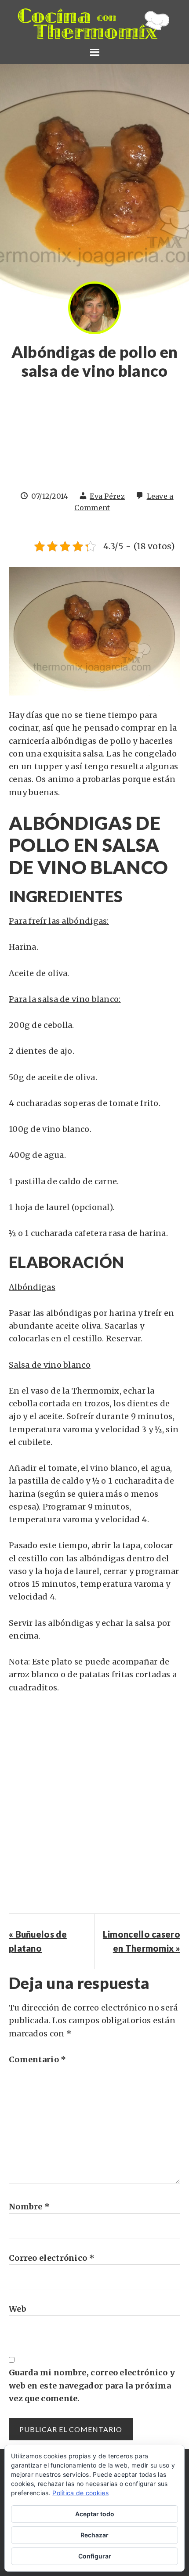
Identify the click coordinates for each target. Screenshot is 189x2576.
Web (18, 2309)
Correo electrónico (52, 2258)
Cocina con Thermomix (94, 24)
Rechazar (94, 2535)
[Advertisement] (94, 440)
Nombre (29, 2207)
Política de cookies (80, 2493)
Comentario (38, 2059)
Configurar (95, 2556)
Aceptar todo (95, 2514)
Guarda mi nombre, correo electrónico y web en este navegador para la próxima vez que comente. (92, 2385)
